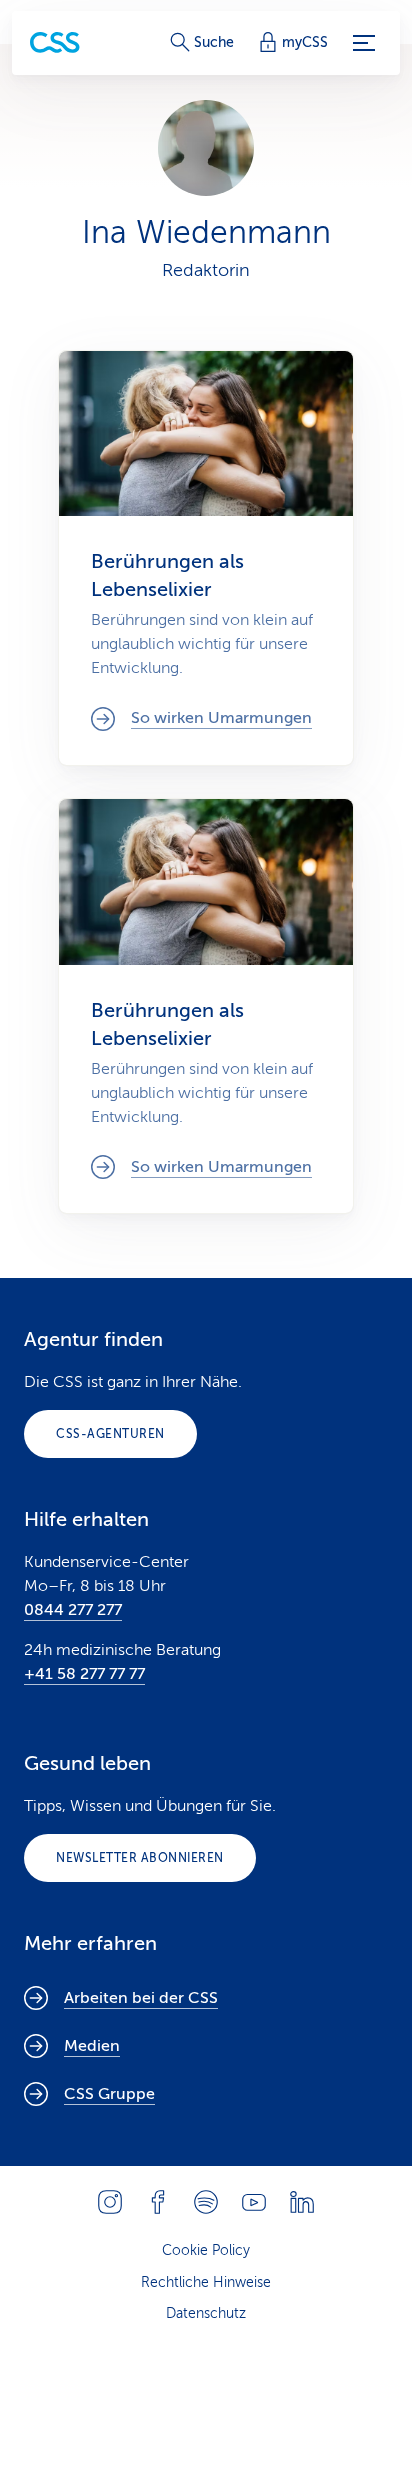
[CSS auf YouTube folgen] (254, 2202)
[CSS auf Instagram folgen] (110, 2202)
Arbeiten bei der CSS (141, 1998)
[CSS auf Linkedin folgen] (302, 2202)
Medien (92, 2046)
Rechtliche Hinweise (206, 2282)
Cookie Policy (206, 2250)
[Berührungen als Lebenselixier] (206, 558)
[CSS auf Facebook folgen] (158, 2202)
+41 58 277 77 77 (84, 1674)
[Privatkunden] (55, 42)
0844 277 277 (73, 1610)
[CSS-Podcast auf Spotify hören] (206, 2202)
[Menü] (364, 43)
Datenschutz (206, 2313)
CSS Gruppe (109, 2094)
